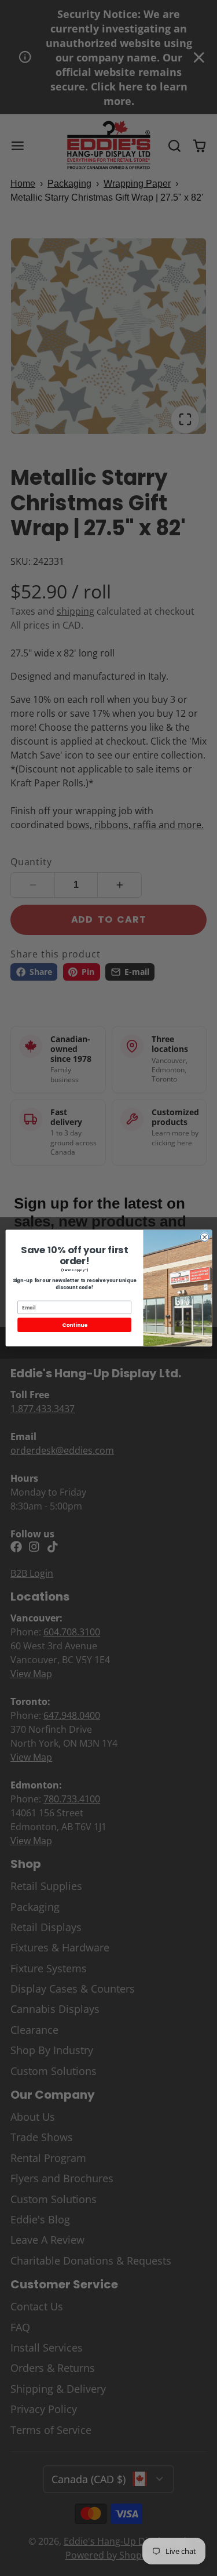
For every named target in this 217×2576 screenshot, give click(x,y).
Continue (74, 1325)
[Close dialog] (205, 1237)
